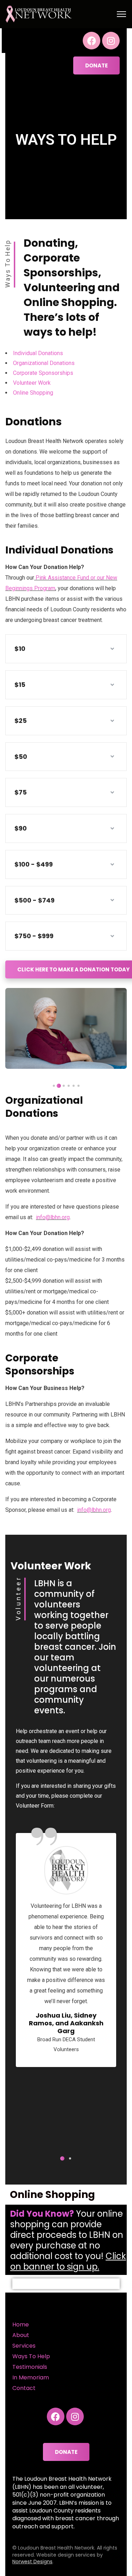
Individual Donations (38, 353)
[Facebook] (92, 41)
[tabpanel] (66, 1028)
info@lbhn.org (53, 1217)
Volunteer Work (32, 383)
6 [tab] (54, 1086)
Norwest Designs (32, 2562)
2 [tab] (74, 1086)
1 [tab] (78, 1086)
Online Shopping (33, 393)
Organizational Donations (44, 363)
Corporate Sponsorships (43, 373)
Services (24, 2346)
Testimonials (30, 2367)
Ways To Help (31, 2356)
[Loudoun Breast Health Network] (39, 14)
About (21, 2335)
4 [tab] (64, 1086)
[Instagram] (111, 41)
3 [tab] (69, 1086)
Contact (24, 2388)
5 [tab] (59, 1086)
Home (21, 2325)
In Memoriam (31, 2377)
